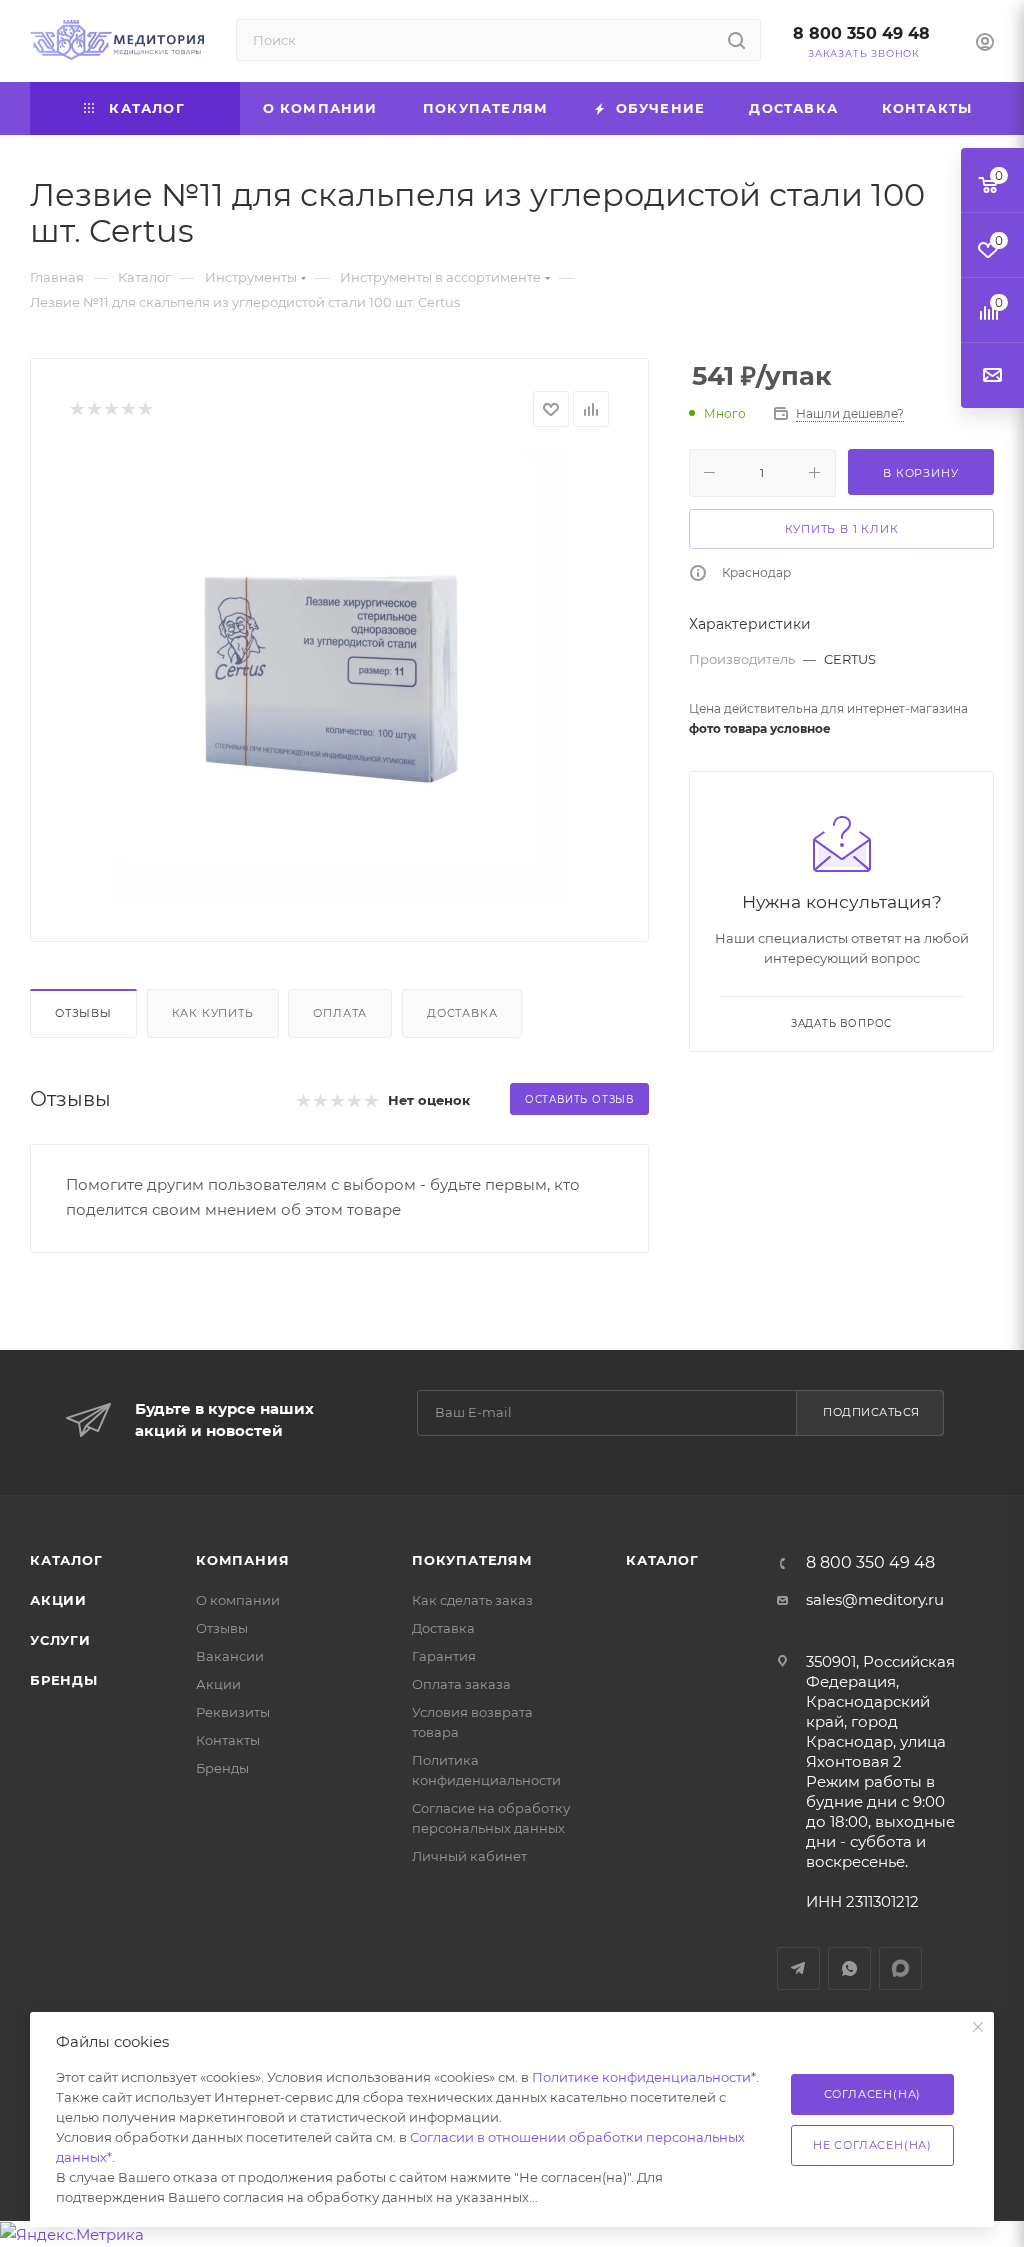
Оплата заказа (461, 1684)
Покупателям (472, 1560)
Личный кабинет (469, 1856)
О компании (238, 1600)
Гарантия (444, 1656)
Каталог (66, 1560)
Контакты (228, 1740)
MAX (900, 1968)
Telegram (798, 1968)
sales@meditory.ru (875, 1599)
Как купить (213, 1013)
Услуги (60, 1640)
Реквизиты (233, 1712)
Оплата (340, 1013)
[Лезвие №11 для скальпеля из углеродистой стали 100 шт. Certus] (340, 677)
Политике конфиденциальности (641, 2077)
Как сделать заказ (472, 1600)
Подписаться (871, 1412)
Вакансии (230, 1656)
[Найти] (736, 40)
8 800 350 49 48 (861, 33)
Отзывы (83, 1013)
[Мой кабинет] (985, 44)
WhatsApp (849, 1968)
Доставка (462, 1013)
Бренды (64, 1680)
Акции (58, 1600)
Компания (242, 1560)
